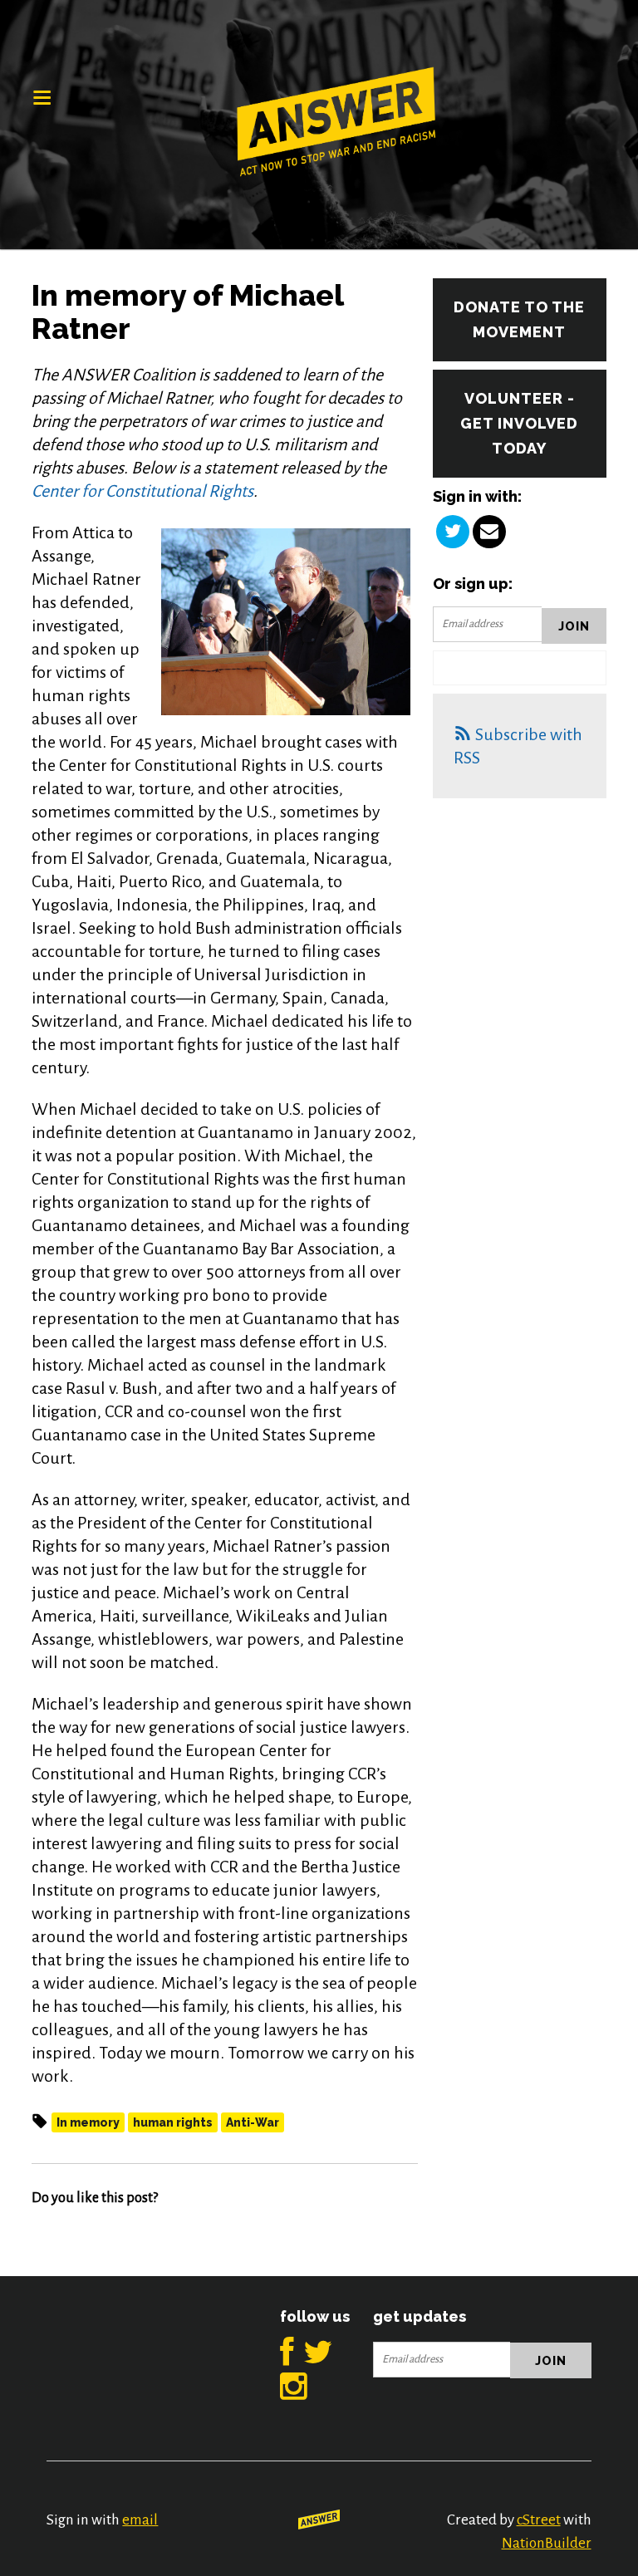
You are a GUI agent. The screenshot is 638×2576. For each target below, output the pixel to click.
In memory (88, 2122)
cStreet (539, 2520)
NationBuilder (547, 2543)
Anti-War (253, 2122)
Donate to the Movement (519, 319)
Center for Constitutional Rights (142, 491)
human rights (173, 2122)
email (140, 2520)
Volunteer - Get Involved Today (519, 423)
